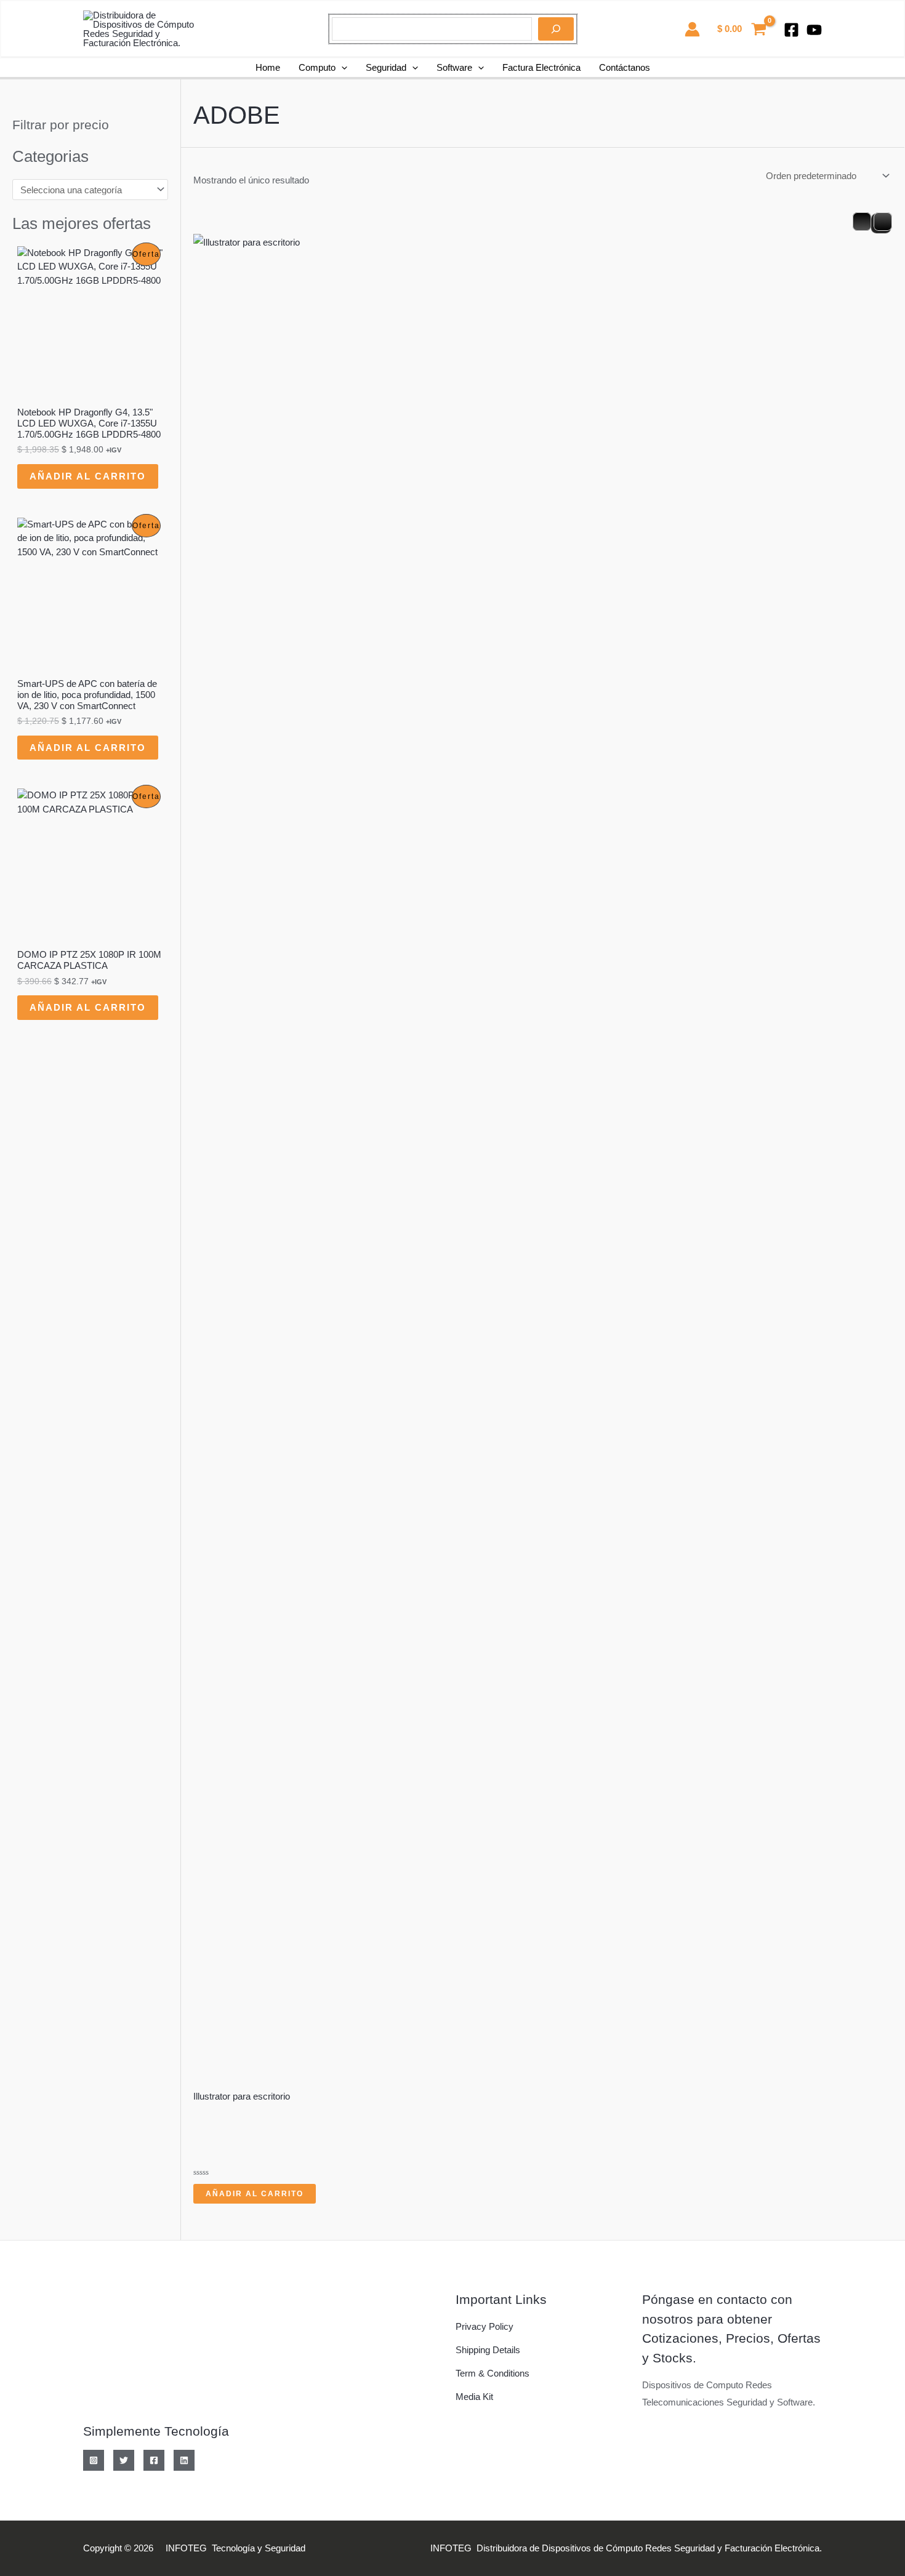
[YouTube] (814, 30)
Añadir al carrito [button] (255, 2194)
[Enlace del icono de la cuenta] (692, 29)
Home (268, 67)
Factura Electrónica (541, 67)
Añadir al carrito (88, 476)
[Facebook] (791, 30)
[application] (341, 68)
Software (454, 67)
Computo (317, 67)
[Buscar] (556, 29)
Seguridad (386, 67)
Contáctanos (625, 67)
